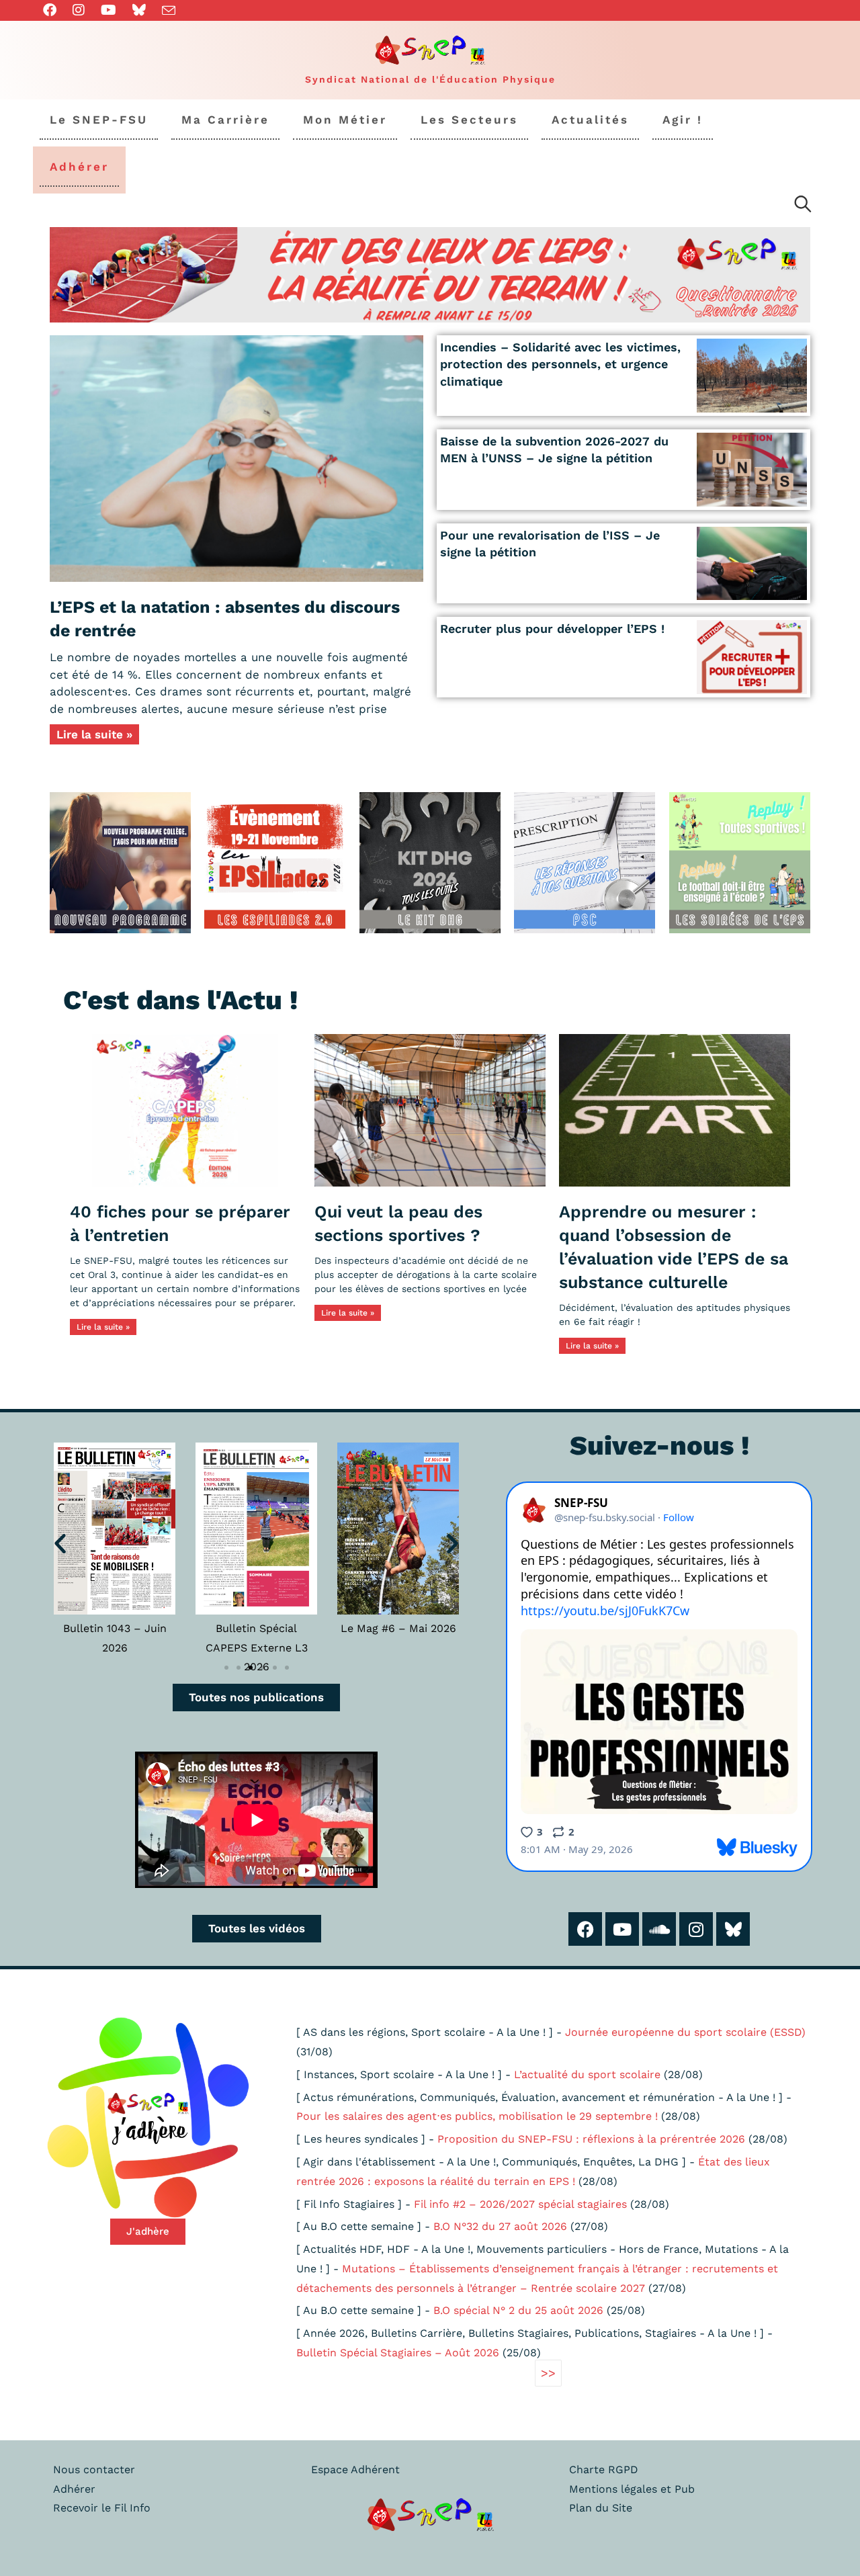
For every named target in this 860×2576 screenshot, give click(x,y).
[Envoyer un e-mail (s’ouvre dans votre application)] (169, 11)
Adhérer (74, 2489)
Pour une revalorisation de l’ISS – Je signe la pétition (550, 544)
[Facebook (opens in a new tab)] (54, 10)
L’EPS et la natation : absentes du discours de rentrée (225, 619)
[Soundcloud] (659, 1929)
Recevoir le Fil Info (102, 2508)
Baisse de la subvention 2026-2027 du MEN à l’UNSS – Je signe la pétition (554, 449)
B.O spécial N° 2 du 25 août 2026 (518, 2310)
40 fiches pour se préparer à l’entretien (180, 1223)
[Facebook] (585, 1929)
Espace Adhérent (355, 2470)
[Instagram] (696, 1929)
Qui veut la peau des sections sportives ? (398, 1223)
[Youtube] (622, 1929)
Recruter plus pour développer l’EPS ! (552, 629)
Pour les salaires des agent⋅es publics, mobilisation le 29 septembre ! (477, 2116)
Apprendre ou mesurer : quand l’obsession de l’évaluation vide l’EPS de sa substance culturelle (674, 1247)
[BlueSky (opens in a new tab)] (139, 10)
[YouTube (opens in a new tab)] (109, 10)
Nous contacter (94, 2470)
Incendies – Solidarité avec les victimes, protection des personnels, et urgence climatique (560, 364)
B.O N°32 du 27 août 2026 (500, 2226)
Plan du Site (601, 2508)
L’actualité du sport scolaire (587, 2074)
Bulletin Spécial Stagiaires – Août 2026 (398, 2353)
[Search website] (803, 206)
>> (548, 2373)
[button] (60, 1543)
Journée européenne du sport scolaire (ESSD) (685, 2032)
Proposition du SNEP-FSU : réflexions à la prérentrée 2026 (591, 2139)
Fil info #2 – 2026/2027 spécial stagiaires (520, 2204)
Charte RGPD (604, 2470)
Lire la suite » (94, 734)
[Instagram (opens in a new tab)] (79, 10)
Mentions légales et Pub (632, 2489)
